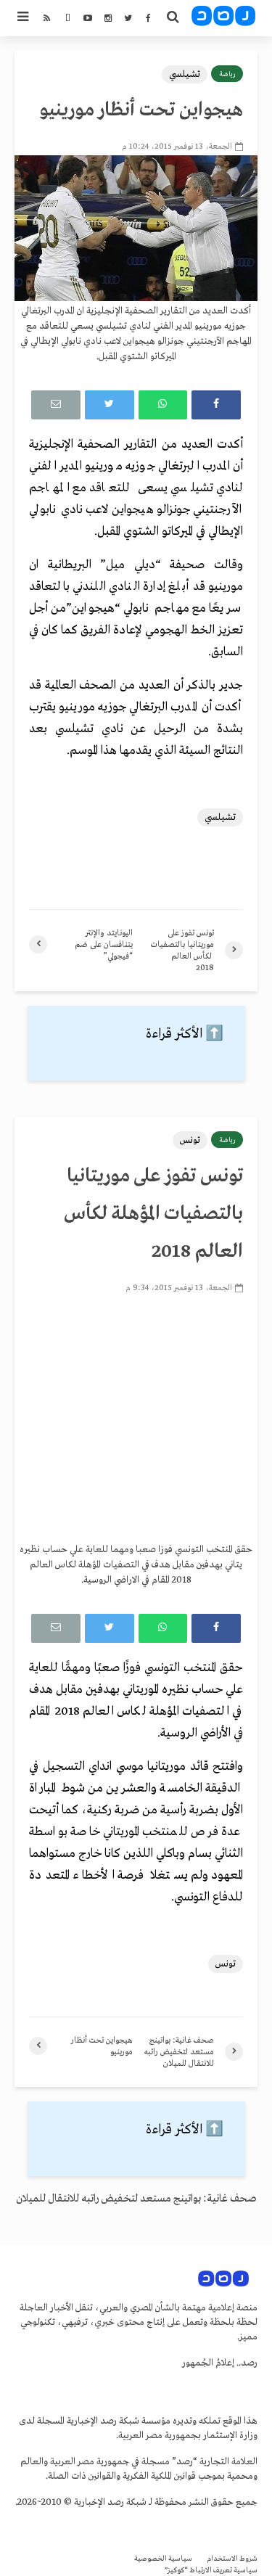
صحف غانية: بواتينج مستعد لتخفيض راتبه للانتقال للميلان (136, 2199)
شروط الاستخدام (232, 2559)
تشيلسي (185, 74)
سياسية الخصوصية (163, 2559)
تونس (190, 1140)
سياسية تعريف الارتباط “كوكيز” (211, 2571)
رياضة (227, 74)
